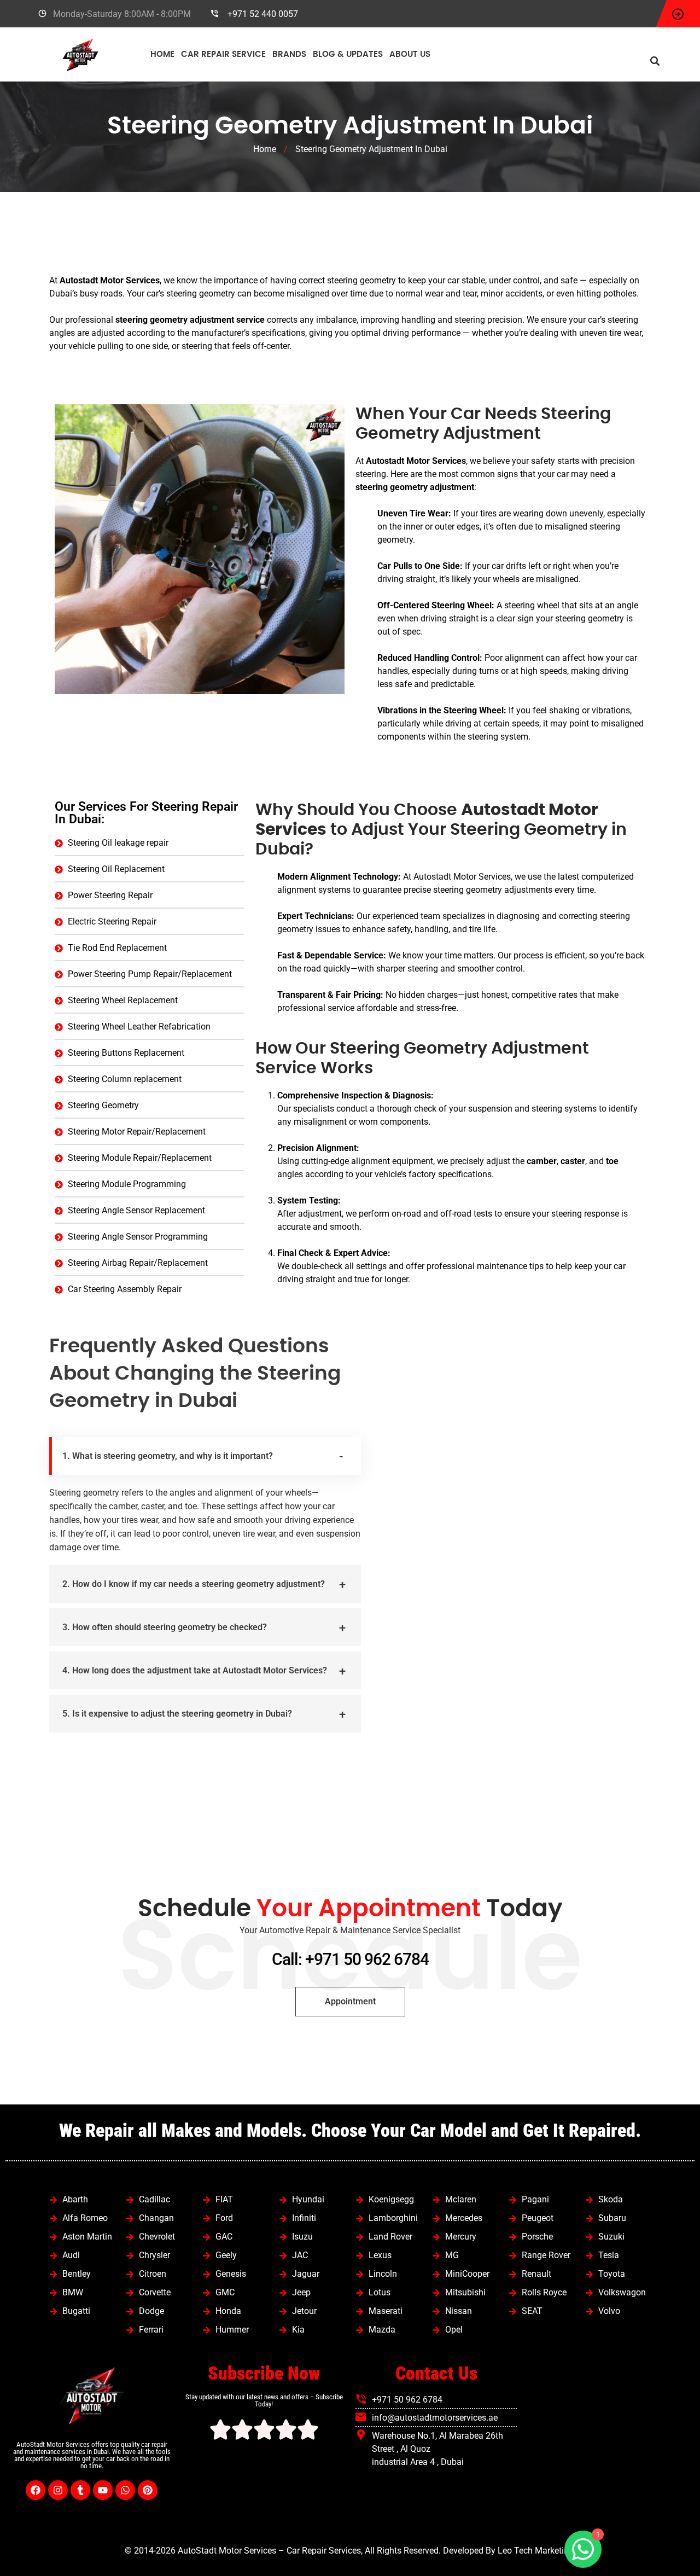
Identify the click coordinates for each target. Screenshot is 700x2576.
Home (162, 54)
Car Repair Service (223, 54)
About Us (410, 54)
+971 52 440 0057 (263, 14)
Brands (289, 54)
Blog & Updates (348, 54)
